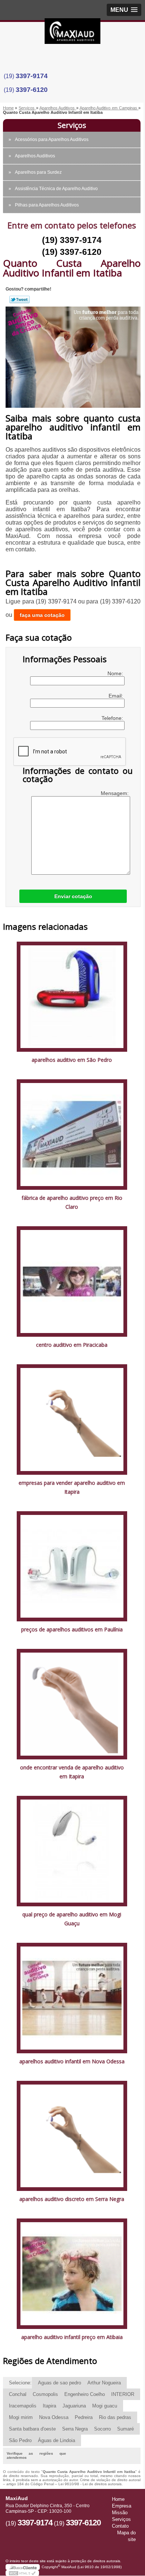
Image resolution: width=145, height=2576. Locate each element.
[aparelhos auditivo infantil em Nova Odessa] (72, 1997)
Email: (117, 696)
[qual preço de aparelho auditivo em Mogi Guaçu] (72, 1851)
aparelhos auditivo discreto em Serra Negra (72, 2199)
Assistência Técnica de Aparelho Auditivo (56, 189)
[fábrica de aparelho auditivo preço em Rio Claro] (72, 1134)
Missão (120, 2513)
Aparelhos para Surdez (38, 172)
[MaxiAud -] (72, 33)
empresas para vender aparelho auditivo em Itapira (72, 1487)
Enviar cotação (73, 896)
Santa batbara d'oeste (32, 2429)
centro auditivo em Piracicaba (72, 1345)
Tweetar (20, 299)
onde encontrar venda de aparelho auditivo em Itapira (72, 1772)
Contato (120, 2526)
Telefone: (113, 718)
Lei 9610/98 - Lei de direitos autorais (90, 2484)
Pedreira (84, 2417)
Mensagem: (115, 793)
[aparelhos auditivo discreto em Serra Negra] (72, 2135)
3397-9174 (32, 76)
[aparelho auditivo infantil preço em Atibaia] (72, 2273)
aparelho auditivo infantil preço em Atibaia (72, 2337)
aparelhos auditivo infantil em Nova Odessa (72, 2061)
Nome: (116, 673)
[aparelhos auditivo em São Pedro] (72, 996)
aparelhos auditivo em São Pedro (72, 1060)
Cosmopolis (45, 2394)
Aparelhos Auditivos (35, 156)
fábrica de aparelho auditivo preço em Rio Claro (72, 1202)
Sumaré (125, 2429)
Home (118, 2499)
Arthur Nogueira (104, 2383)
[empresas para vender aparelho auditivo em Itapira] (72, 1419)
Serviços (72, 125)
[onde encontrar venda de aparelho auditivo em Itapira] (72, 1704)
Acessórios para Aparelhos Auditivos (52, 140)
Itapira (49, 2406)
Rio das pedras (115, 2417)
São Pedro (20, 2440)
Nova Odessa (54, 2417)
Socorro (102, 2429)
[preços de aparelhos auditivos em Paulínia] (72, 1566)
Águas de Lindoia (57, 2440)
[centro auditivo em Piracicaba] (72, 1281)
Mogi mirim (21, 2417)
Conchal (18, 2394)
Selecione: (20, 2383)
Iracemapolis (23, 2406)
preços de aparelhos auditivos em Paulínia (72, 1629)
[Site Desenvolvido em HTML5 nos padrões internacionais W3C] (22, 2573)
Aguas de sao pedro (59, 2383)
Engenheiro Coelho (85, 2394)
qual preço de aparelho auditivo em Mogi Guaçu (72, 1919)
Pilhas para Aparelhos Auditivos (47, 205)
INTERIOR (123, 2394)
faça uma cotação (42, 615)
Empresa (122, 2506)
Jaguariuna (74, 2406)
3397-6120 (32, 90)
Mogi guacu (105, 2406)
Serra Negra (75, 2429)
